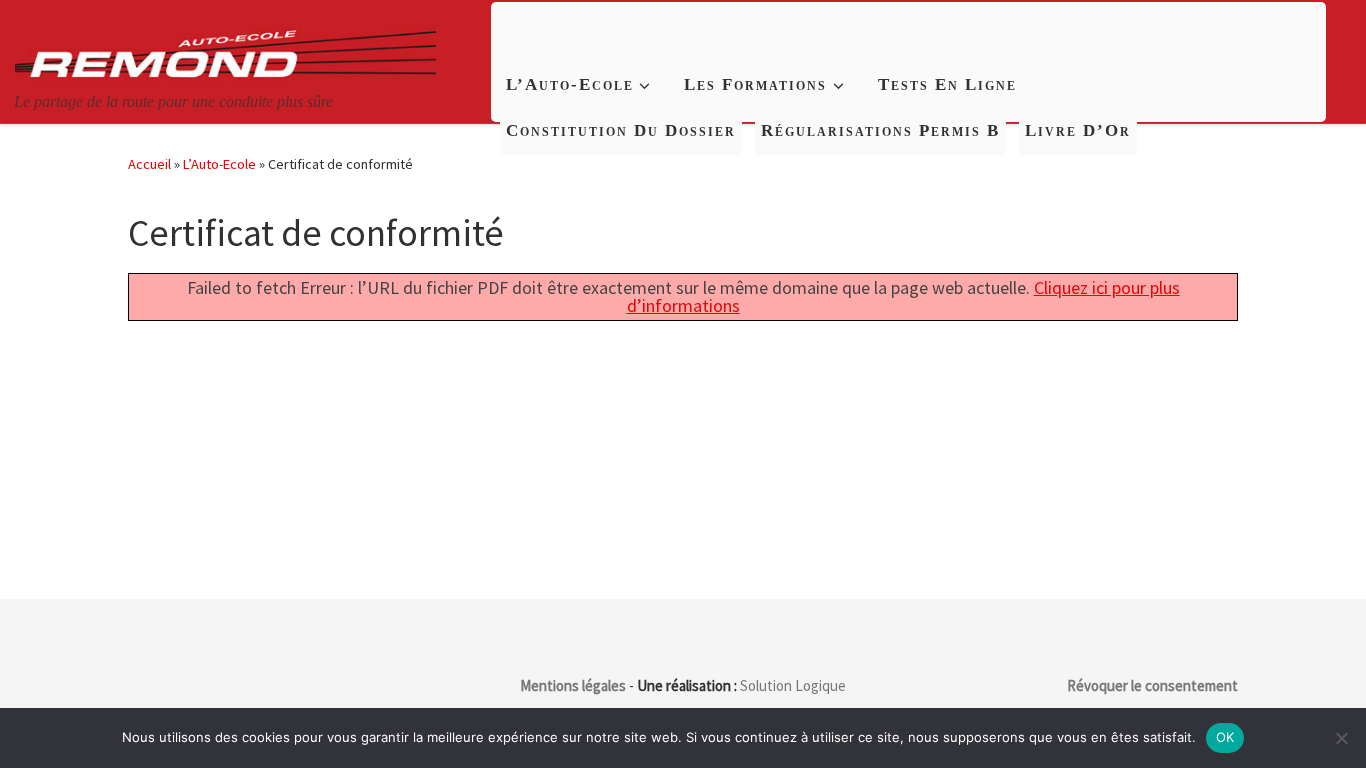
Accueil (149, 164)
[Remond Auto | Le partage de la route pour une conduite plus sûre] (225, 44)
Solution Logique (793, 685)
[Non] (1341, 738)
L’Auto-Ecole (219, 164)
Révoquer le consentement (1152, 685)
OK (1225, 737)
